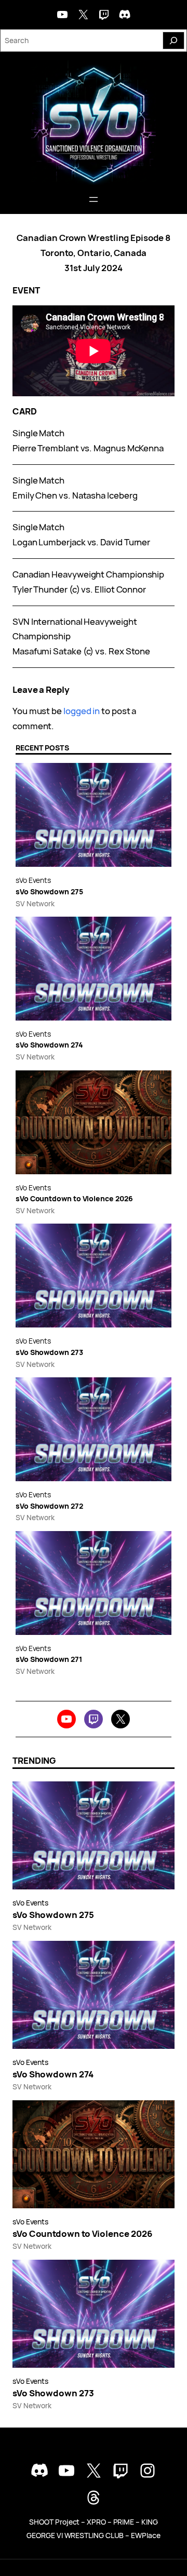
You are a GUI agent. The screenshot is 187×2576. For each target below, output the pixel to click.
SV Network (35, 903)
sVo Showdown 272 (49, 1506)
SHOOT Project (54, 2522)
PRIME (124, 2522)
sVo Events (33, 880)
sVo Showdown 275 (49, 892)
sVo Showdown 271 (49, 1660)
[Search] (173, 41)
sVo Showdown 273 (49, 1353)
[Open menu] (94, 199)
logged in (82, 711)
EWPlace (145, 2535)
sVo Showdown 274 (49, 1045)
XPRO (96, 2522)
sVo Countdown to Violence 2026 (74, 1199)
